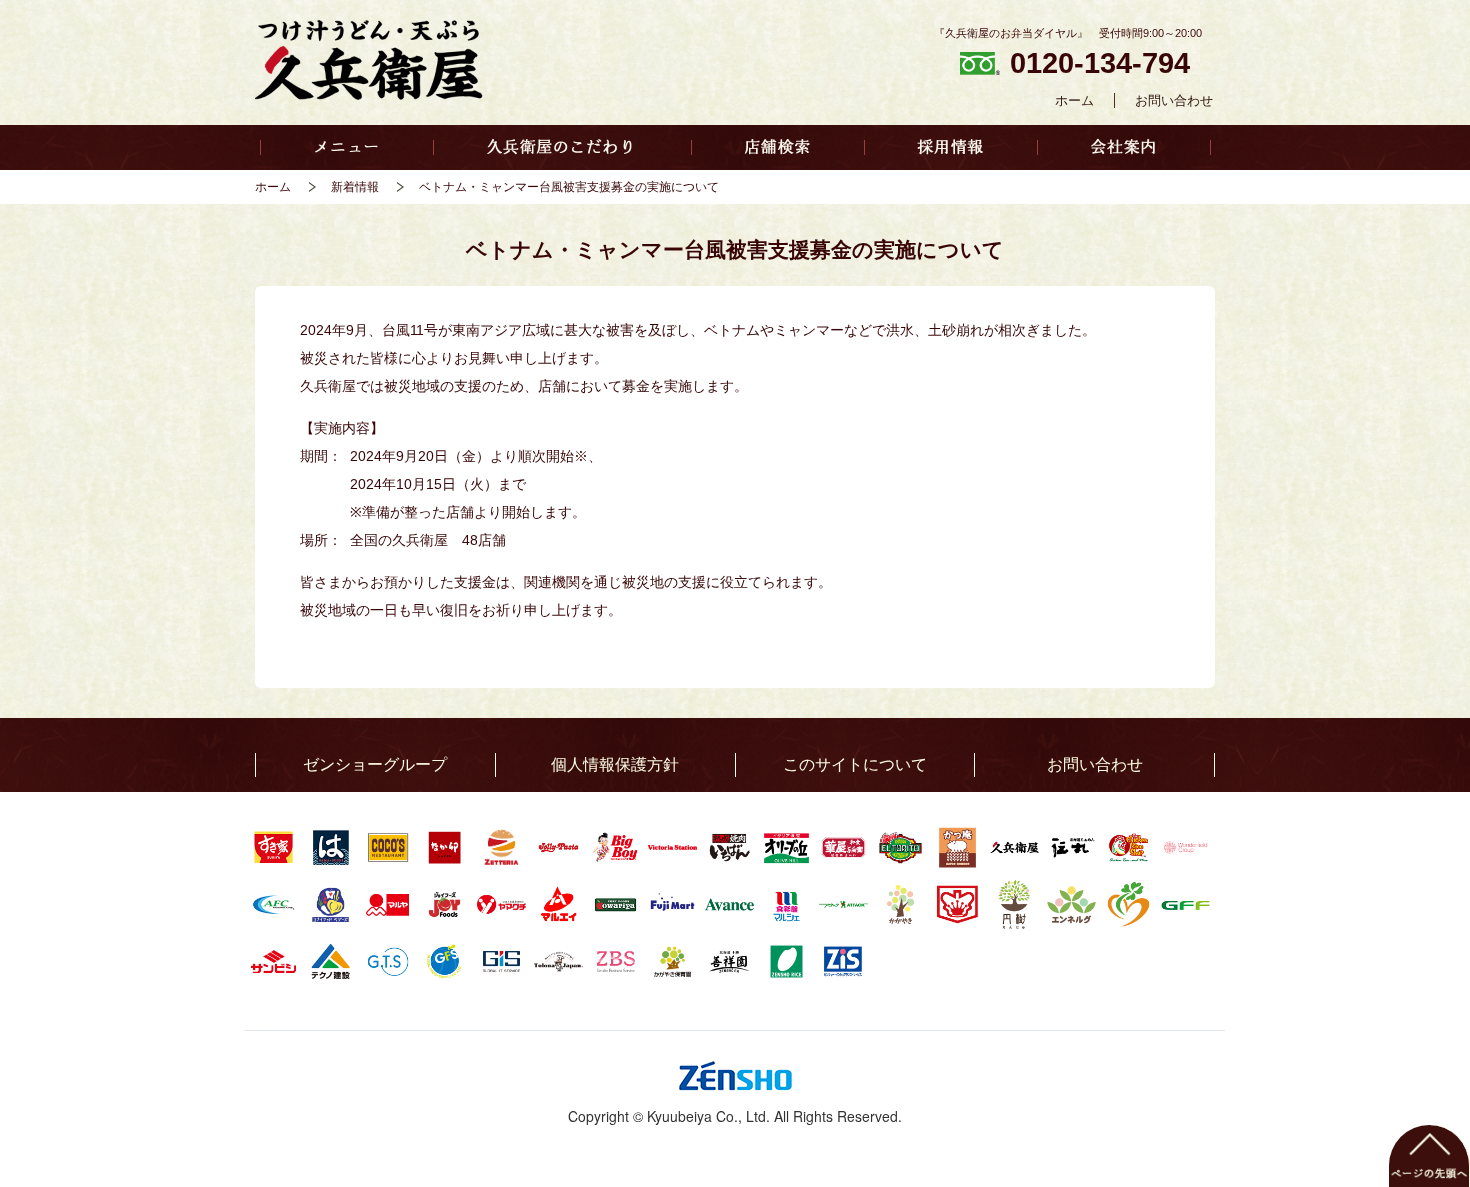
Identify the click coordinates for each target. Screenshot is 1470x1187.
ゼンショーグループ (375, 764)
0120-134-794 (1100, 63)
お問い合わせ (1174, 100)
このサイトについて (855, 764)
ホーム (1074, 100)
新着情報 (355, 187)
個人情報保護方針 (615, 764)
